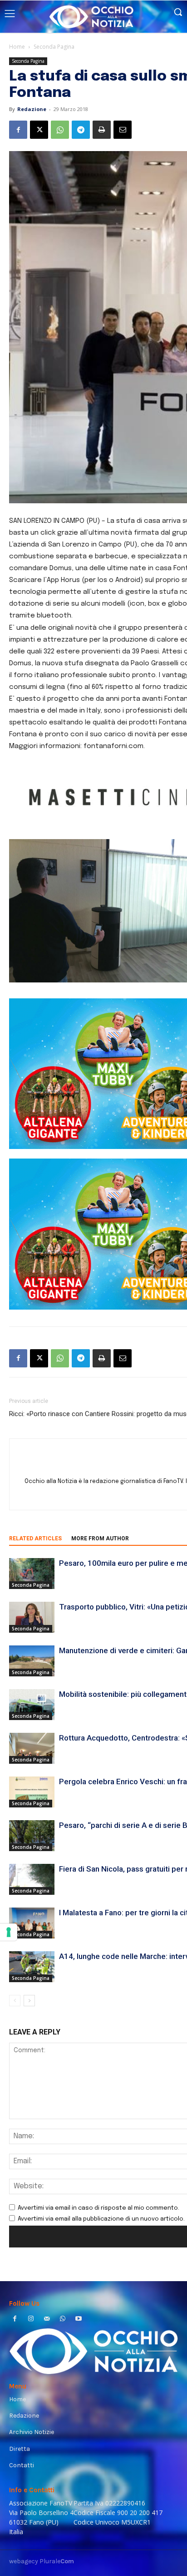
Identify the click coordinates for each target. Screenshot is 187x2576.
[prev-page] (15, 2001)
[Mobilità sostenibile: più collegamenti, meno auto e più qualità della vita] (32, 1705)
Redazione (32, 109)
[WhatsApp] (60, 130)
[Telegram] (81, 130)
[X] (39, 130)
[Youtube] (79, 2320)
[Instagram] (31, 2320)
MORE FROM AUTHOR (100, 1539)
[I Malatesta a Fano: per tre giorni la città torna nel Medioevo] (32, 1923)
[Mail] (47, 2320)
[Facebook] (18, 130)
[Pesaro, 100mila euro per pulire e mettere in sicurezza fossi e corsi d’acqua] (32, 1574)
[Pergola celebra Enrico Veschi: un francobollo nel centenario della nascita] (32, 1792)
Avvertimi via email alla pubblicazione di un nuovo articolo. (101, 2219)
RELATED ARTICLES (35, 1539)
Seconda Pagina (54, 47)
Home (17, 47)
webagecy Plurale (42, 2561)
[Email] (123, 130)
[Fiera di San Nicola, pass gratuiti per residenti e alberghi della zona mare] (32, 1880)
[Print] (102, 130)
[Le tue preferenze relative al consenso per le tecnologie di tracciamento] (9, 1932)
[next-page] (29, 2001)
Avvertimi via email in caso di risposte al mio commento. (98, 2208)
